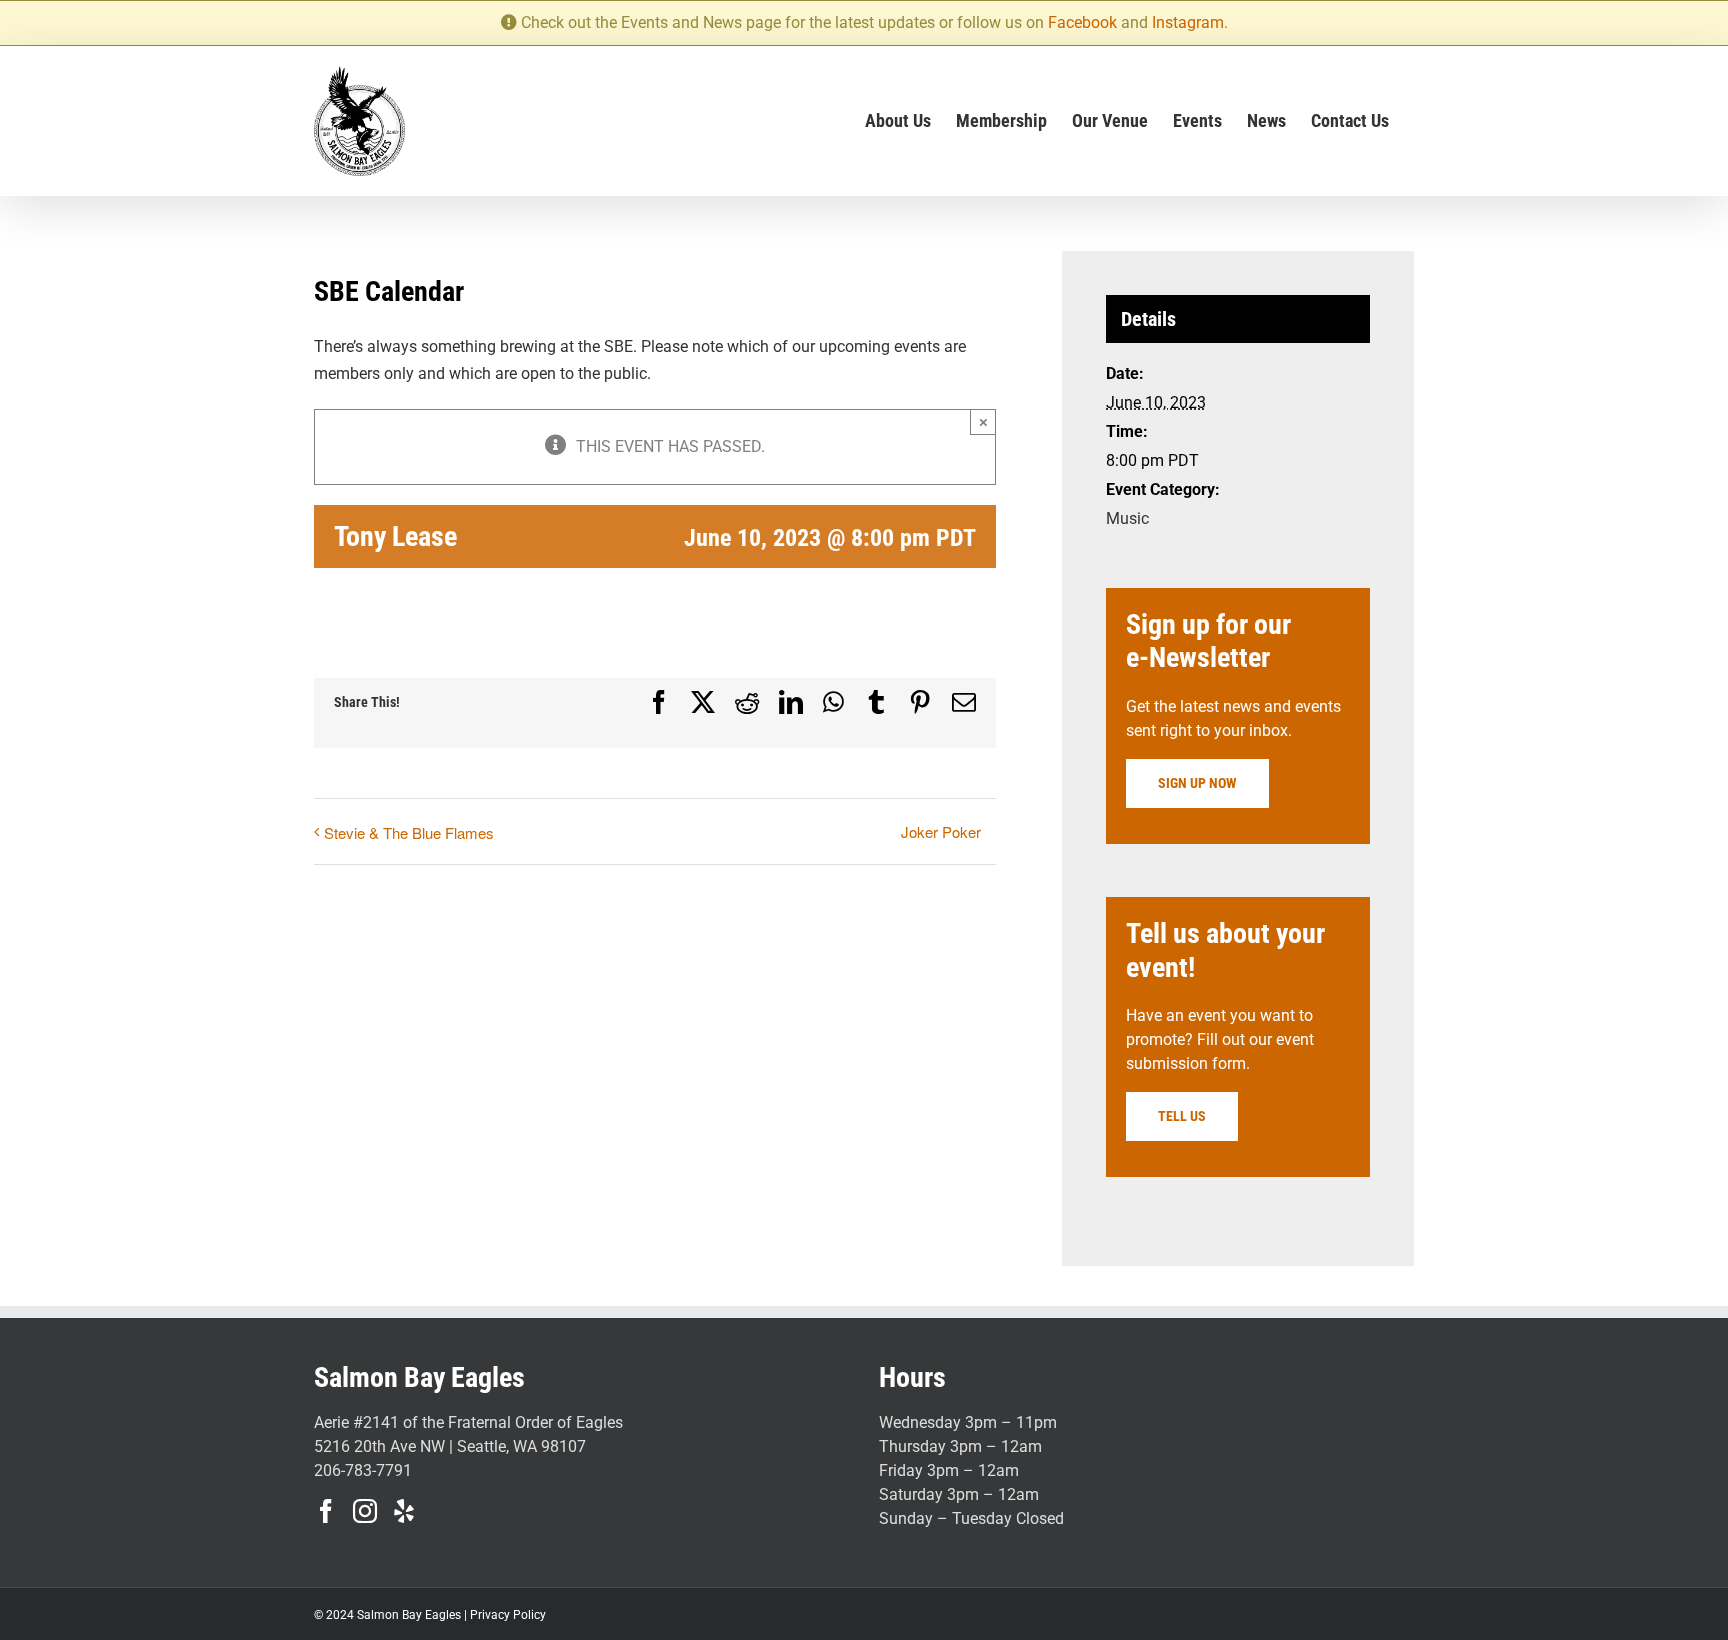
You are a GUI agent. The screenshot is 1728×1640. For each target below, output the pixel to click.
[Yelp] (404, 1511)
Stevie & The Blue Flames (409, 832)
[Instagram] (365, 1511)
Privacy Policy (508, 1615)
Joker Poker (941, 831)
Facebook (1082, 22)
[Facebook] (326, 1511)
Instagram (1188, 22)
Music (1127, 518)
